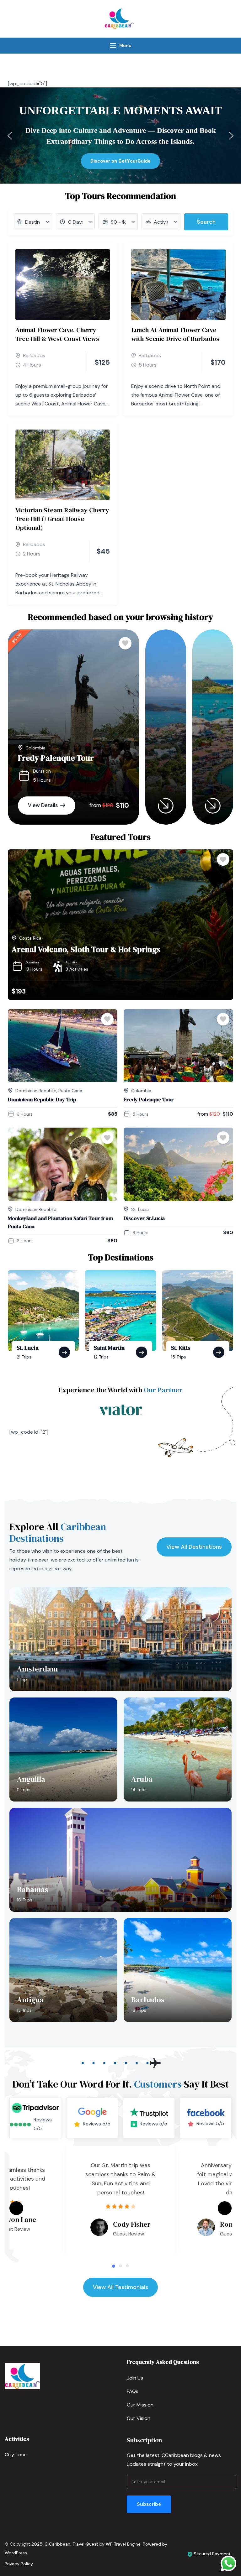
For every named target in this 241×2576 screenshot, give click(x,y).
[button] (10, 136)
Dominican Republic (36, 1091)
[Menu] (113, 46)
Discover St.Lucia (144, 1218)
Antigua (30, 2000)
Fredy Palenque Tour (56, 758)
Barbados (34, 355)
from (95, 805)
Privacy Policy (19, 2564)
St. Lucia (140, 1209)
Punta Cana (70, 1091)
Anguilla (31, 1779)
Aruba (142, 1779)
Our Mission (140, 2405)
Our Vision (139, 2418)
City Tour (15, 2455)
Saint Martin (109, 1348)
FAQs (133, 2391)
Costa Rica (30, 938)
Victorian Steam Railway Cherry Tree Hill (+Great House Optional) (62, 519)
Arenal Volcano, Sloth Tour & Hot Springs (86, 949)
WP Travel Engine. (124, 2544)
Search (206, 222)
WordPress (16, 2553)
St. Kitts (181, 1348)
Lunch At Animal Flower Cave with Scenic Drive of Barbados (175, 334)
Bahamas (33, 1889)
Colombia (35, 748)
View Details (43, 805)
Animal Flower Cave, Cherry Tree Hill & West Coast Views (57, 334)
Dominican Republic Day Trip (42, 1099)
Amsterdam (37, 1669)
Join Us (135, 2378)
